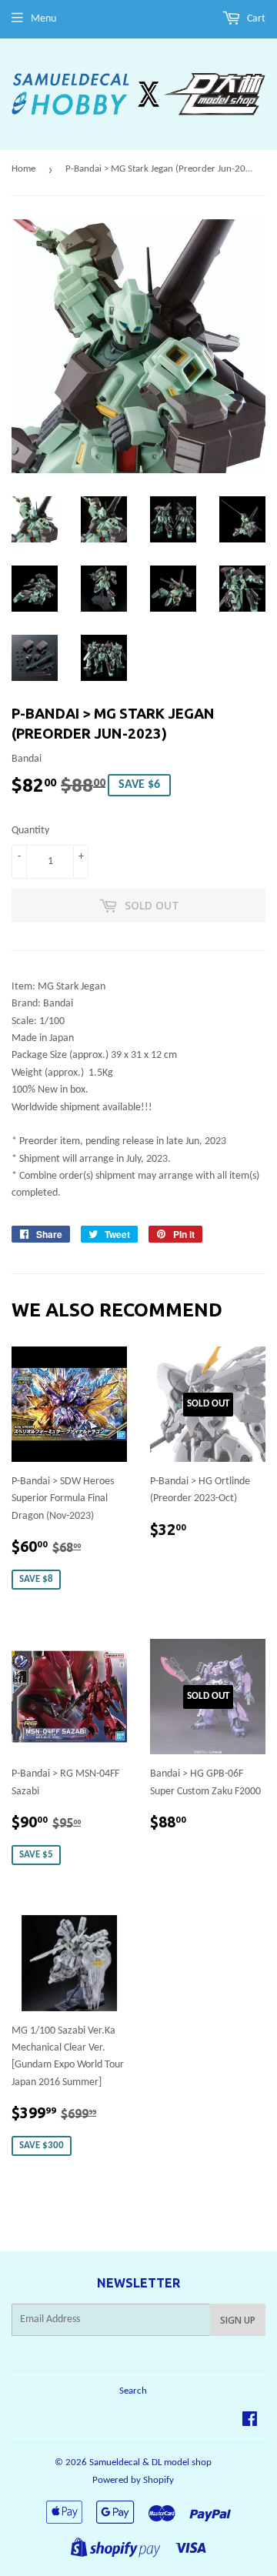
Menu (43, 19)
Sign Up (238, 2320)
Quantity (30, 831)
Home (23, 169)
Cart (255, 19)
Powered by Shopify (133, 2480)
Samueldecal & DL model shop (150, 2463)
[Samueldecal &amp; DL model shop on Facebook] (250, 2422)
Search (133, 2391)
